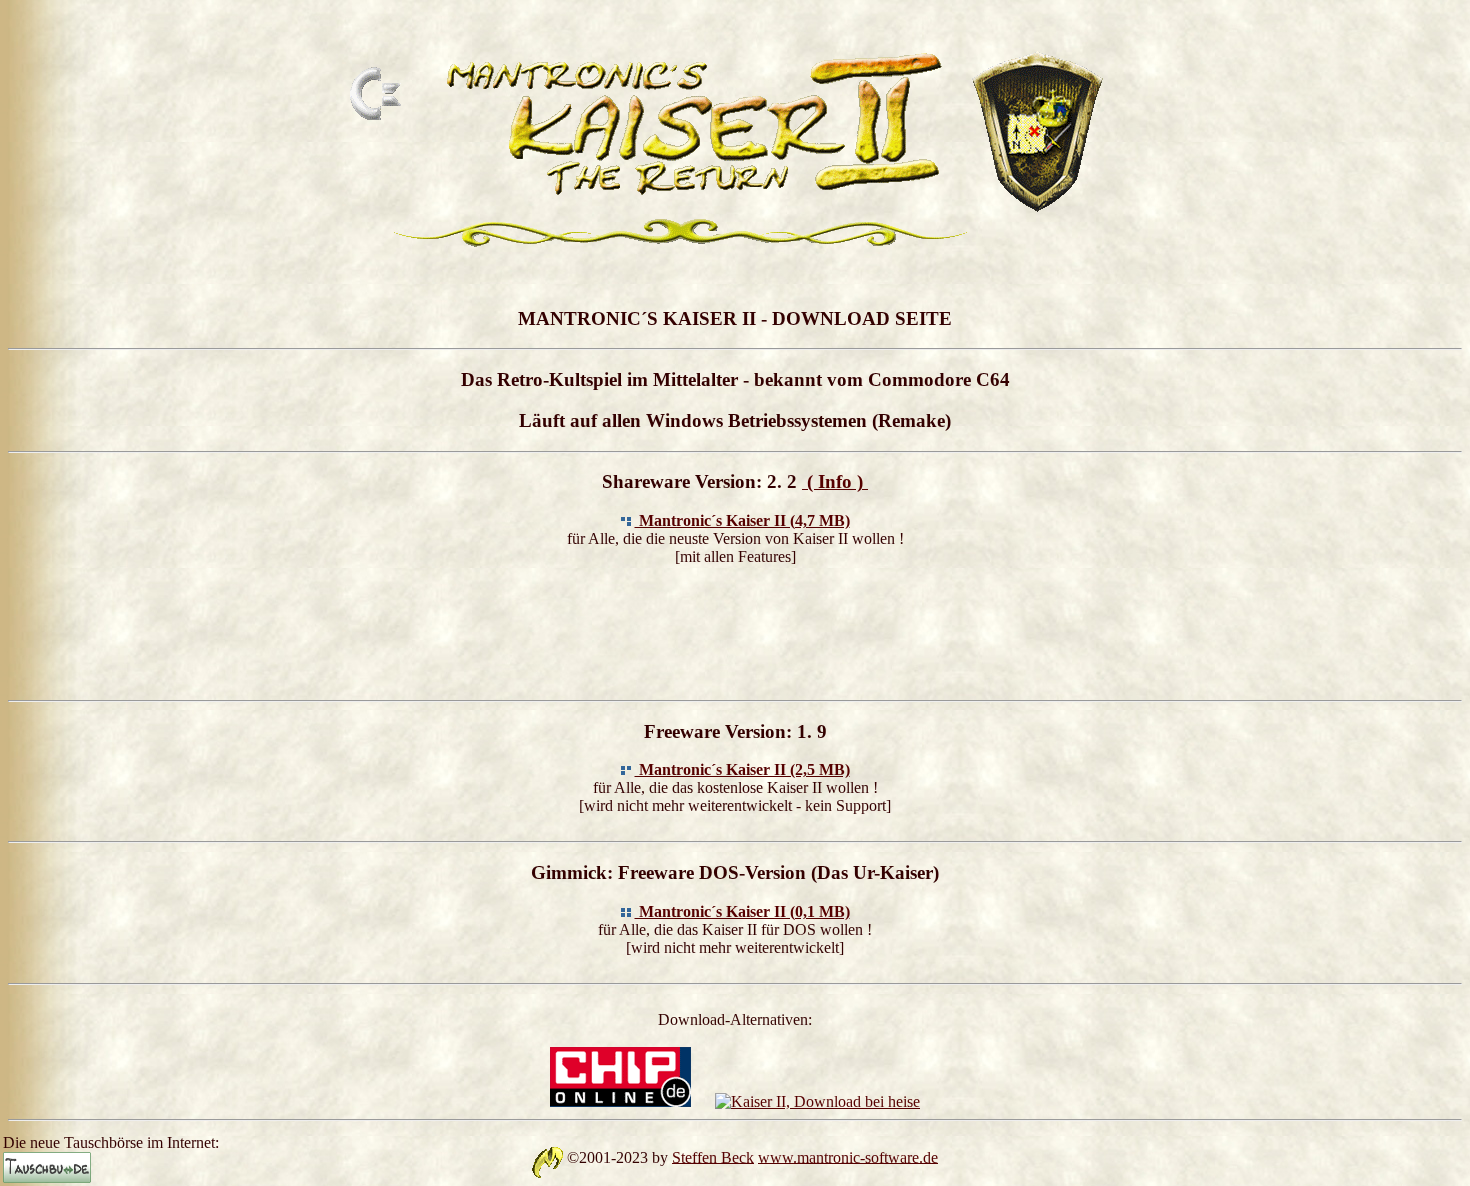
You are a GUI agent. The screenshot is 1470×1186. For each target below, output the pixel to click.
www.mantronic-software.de (848, 1156)
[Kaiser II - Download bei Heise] (817, 1101)
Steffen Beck (713, 1156)
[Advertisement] (735, 629)
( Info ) (835, 481)
